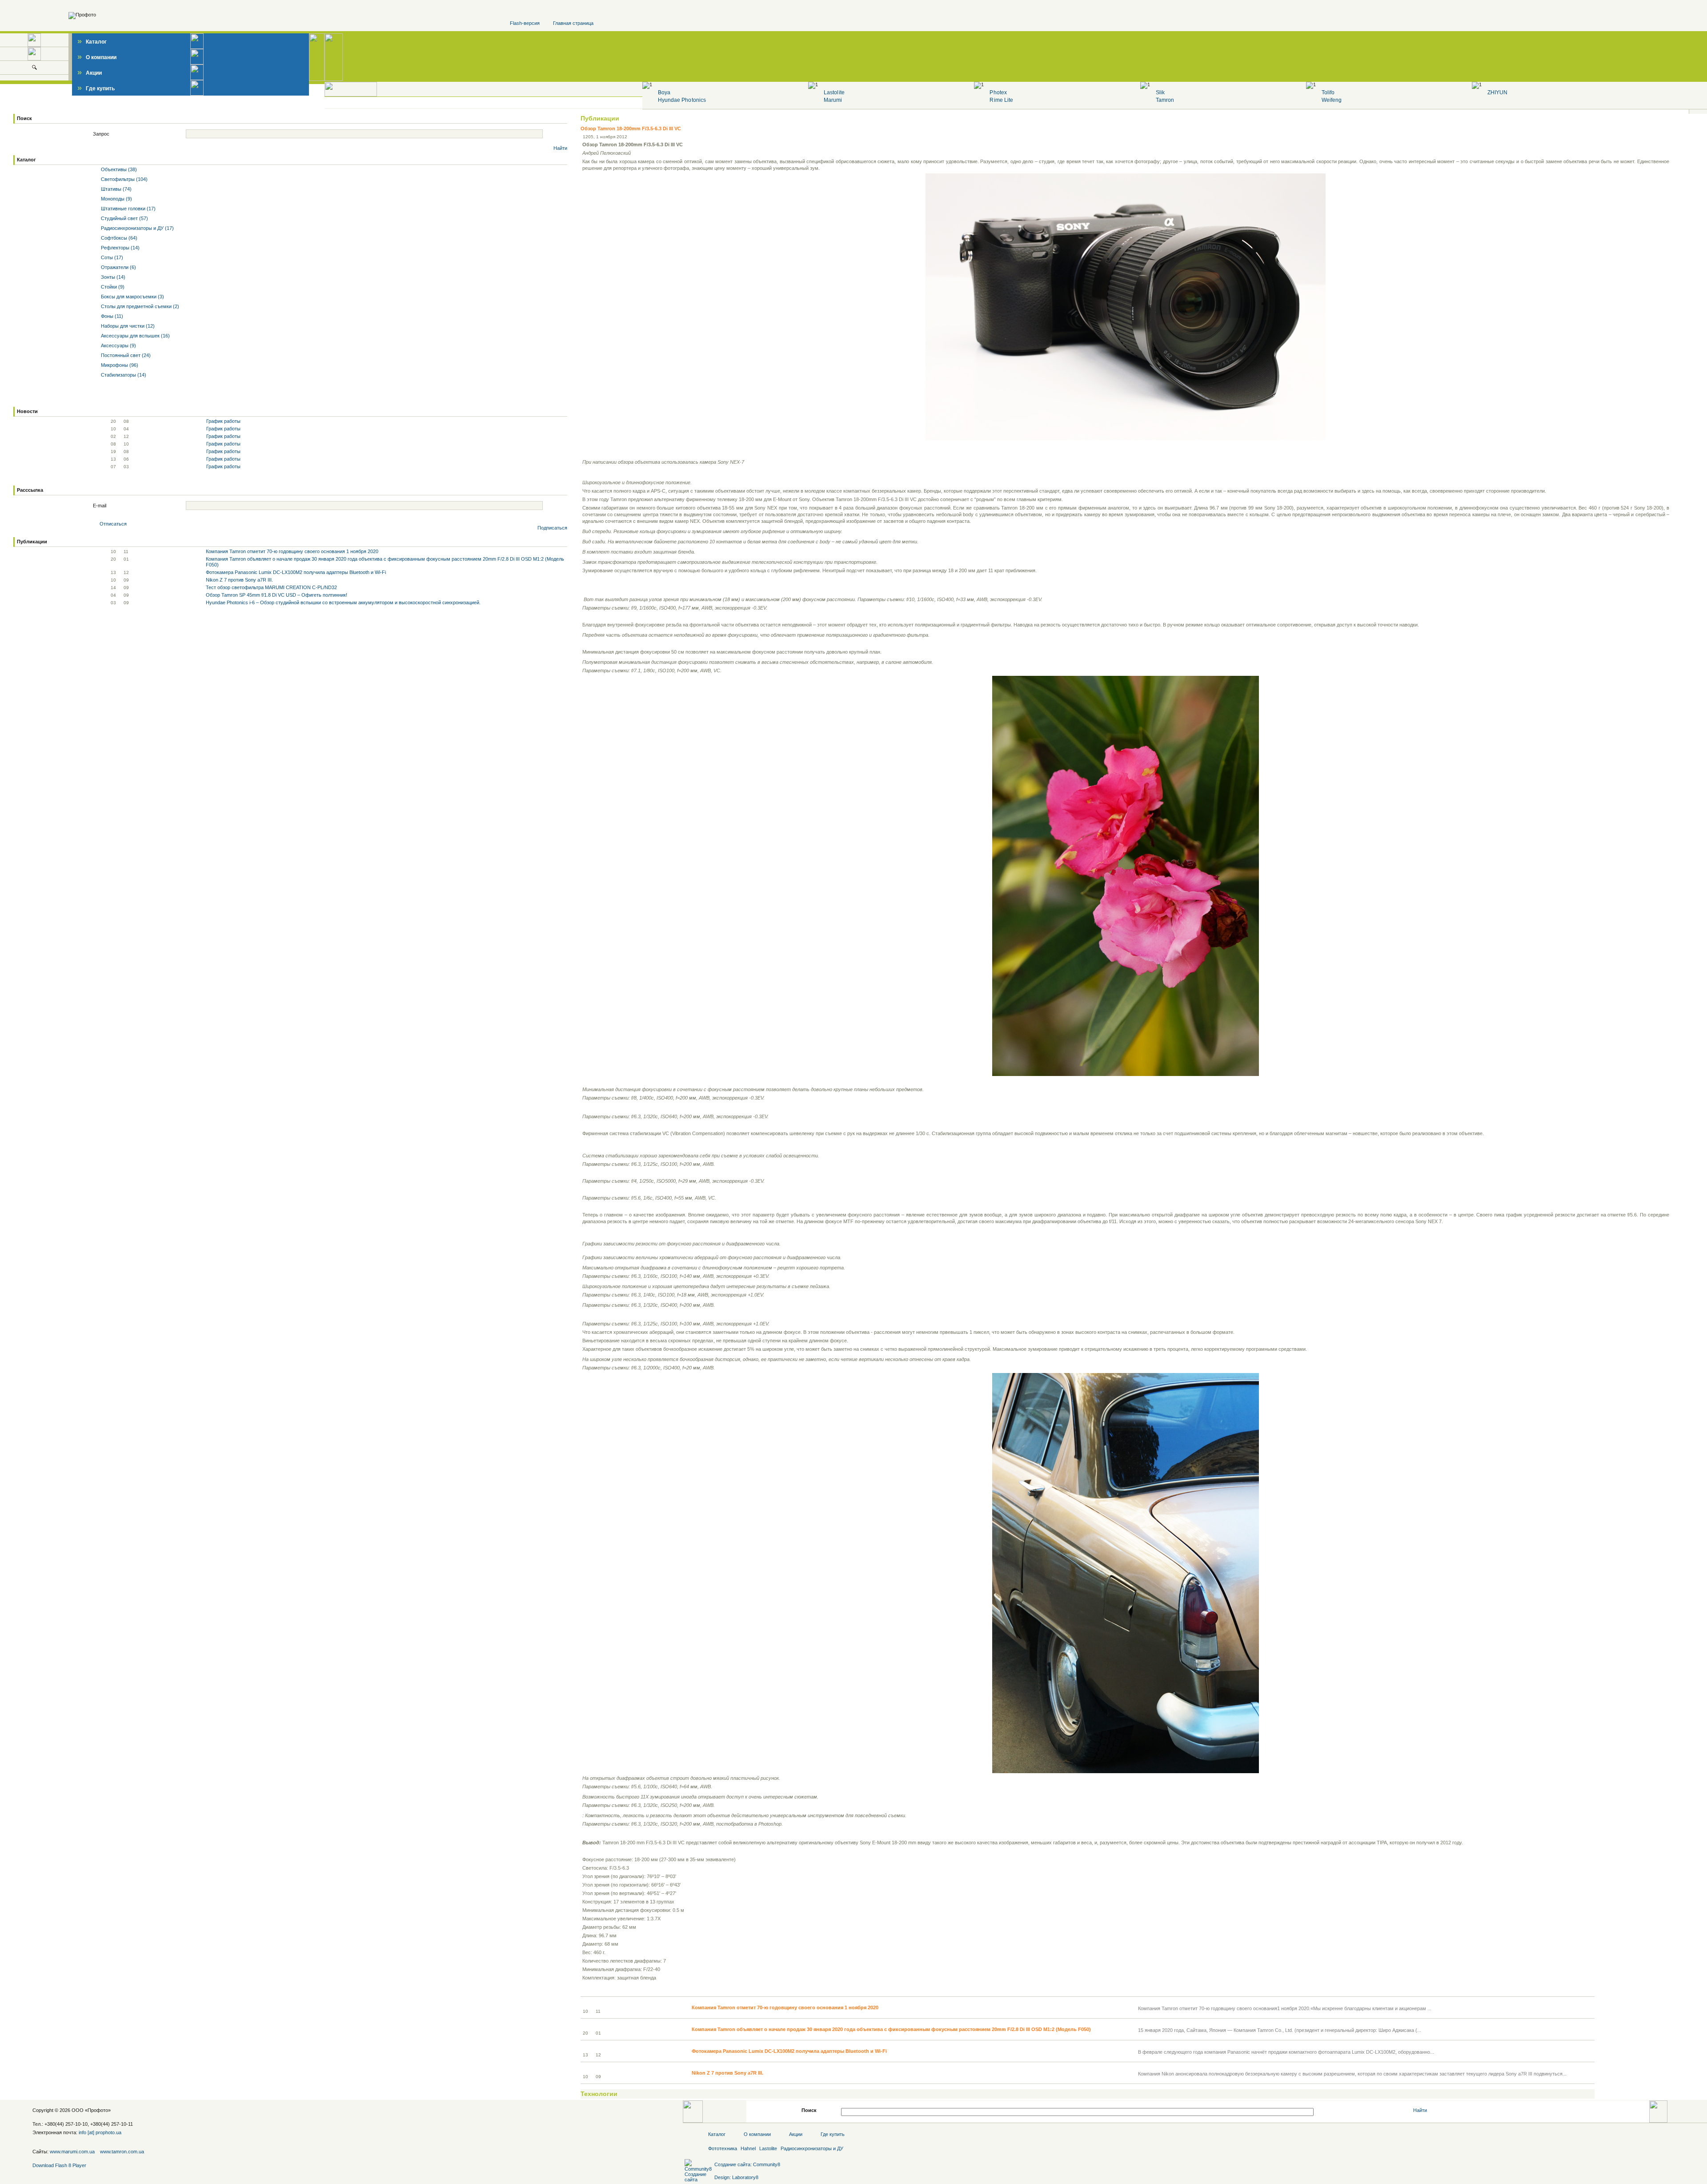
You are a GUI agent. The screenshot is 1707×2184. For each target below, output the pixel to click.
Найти (560, 148)
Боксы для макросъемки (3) (132, 297)
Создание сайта (732, 2164)
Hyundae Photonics (682, 100)
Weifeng (1332, 100)
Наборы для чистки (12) (127, 326)
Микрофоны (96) (119, 365)
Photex (998, 92)
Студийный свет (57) (124, 218)
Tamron (1165, 100)
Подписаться (552, 528)
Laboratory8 (745, 2177)
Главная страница (573, 23)
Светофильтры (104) (124, 179)
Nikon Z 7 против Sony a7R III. (239, 580)
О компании (97, 57)
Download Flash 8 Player (59, 2165)
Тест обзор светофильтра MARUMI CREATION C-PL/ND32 (271, 587)
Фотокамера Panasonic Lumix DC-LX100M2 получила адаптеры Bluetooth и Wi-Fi (296, 572)
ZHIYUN (1497, 92)
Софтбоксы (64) (118, 238)
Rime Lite (1001, 100)
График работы (223, 421)
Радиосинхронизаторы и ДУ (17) (137, 228)
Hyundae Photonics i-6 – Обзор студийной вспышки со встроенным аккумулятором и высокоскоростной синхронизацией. (343, 602)
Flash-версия (525, 23)
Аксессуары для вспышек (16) (135, 336)
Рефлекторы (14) (120, 248)
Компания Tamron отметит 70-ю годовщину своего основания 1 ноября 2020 (292, 551)
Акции (90, 73)
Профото (98, 2110)
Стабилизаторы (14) (123, 375)
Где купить (96, 88)
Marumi (833, 100)
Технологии (599, 2094)
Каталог (92, 42)
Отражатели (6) (118, 267)
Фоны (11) (111, 316)
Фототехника (723, 2148)
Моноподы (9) (116, 199)
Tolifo (1328, 92)
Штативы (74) (116, 189)
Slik (1160, 92)
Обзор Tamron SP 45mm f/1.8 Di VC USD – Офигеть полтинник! (276, 595)
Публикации (600, 118)
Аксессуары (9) (118, 345)
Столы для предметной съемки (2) (139, 306)
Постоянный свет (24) (125, 355)
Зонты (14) (112, 277)
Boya (664, 92)
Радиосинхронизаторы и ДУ (812, 2148)
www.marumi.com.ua (72, 2152)
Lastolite (834, 92)
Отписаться (113, 524)
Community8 (767, 2164)
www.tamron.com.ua (122, 2152)
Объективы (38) (118, 169)
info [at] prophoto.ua (100, 2132)
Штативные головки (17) (128, 209)
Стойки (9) (112, 287)
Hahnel (748, 2148)
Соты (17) (111, 257)
